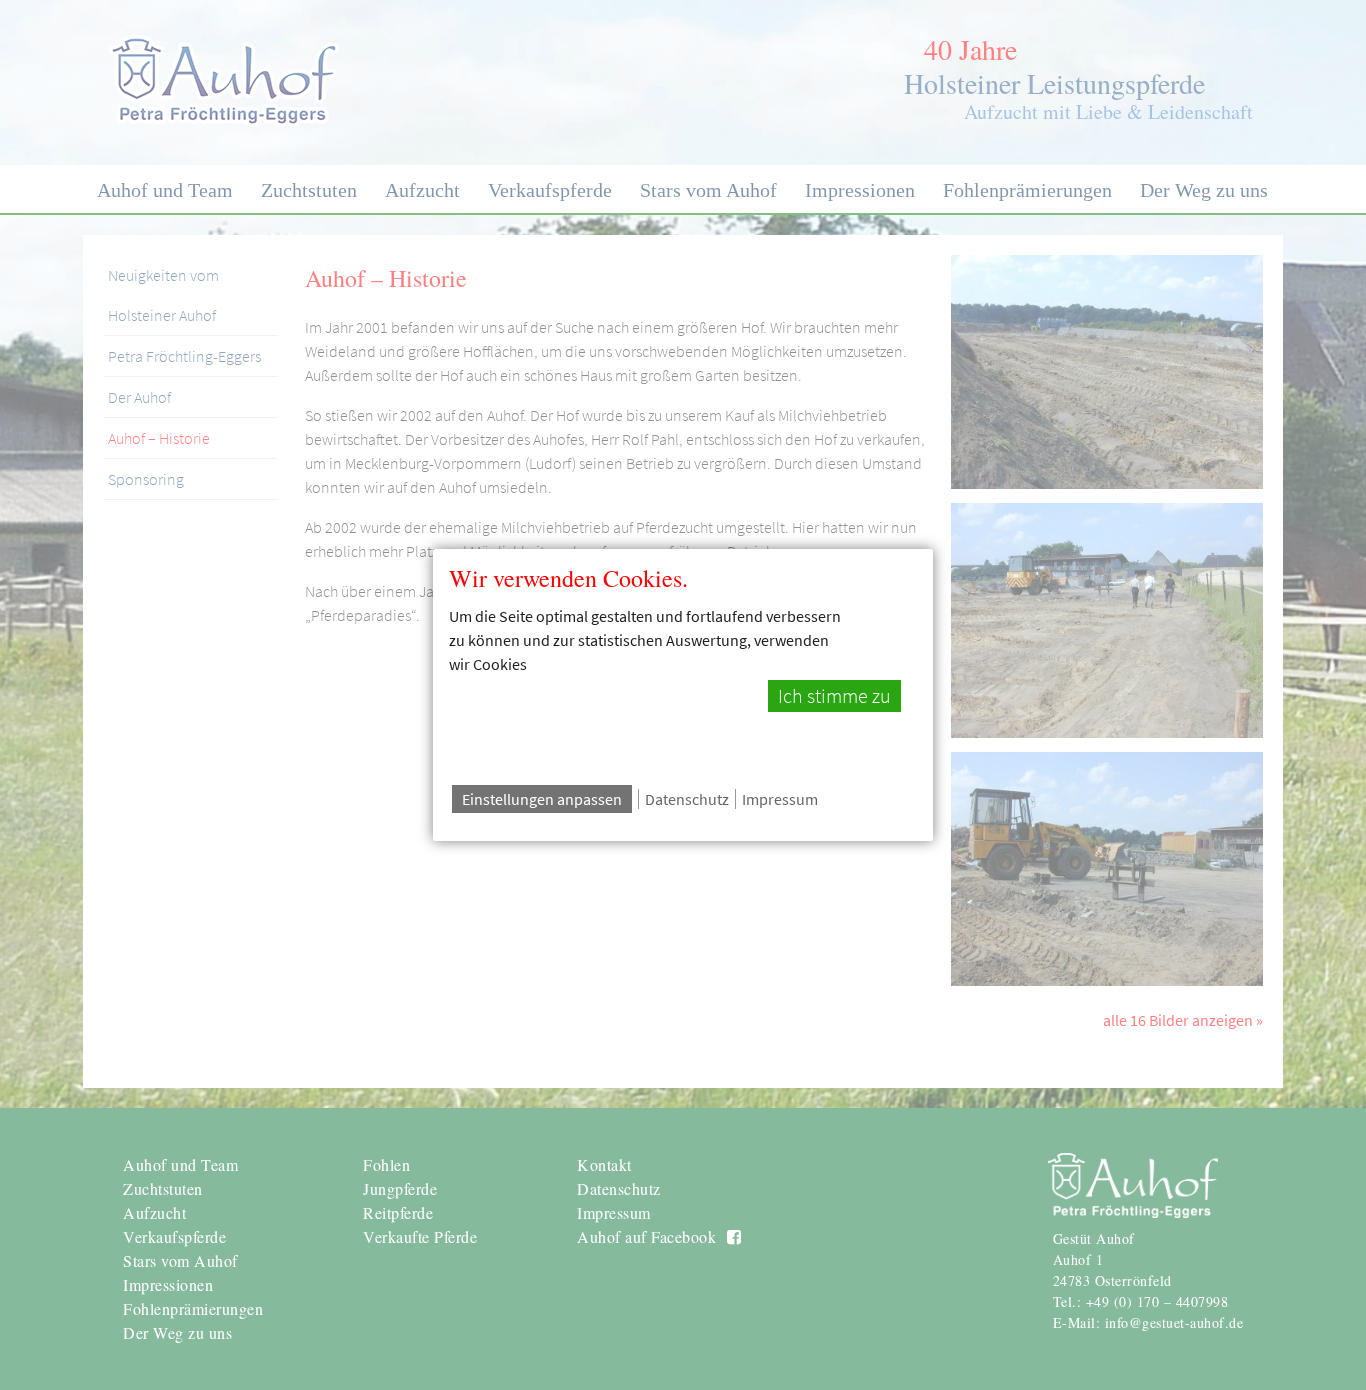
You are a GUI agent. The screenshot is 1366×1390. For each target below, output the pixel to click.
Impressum (780, 799)
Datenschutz (687, 799)
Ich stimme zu (834, 696)
